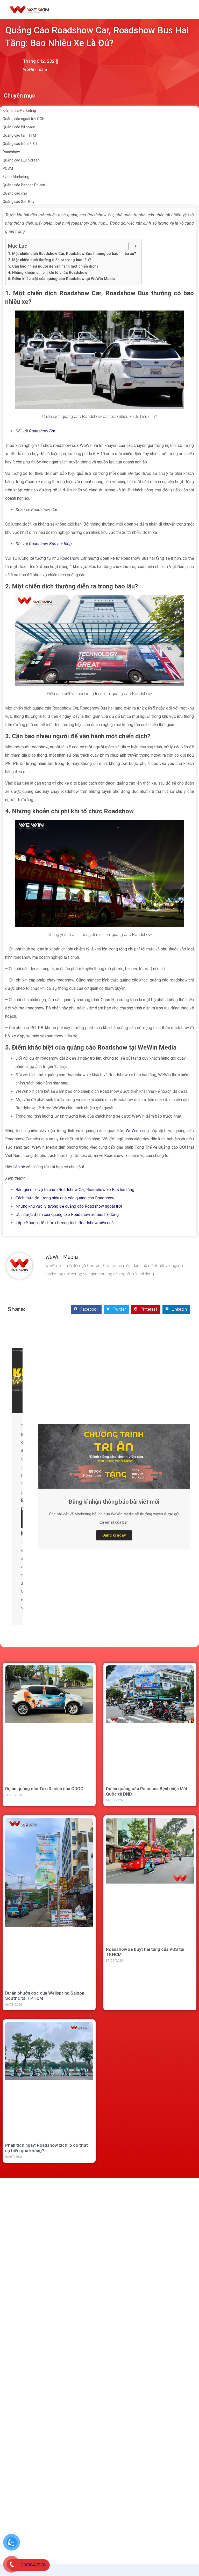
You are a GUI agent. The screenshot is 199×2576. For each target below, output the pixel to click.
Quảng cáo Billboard (19, 127)
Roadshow (11, 152)
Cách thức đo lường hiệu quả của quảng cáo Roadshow (65, 1198)
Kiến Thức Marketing (19, 110)
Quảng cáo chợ (15, 193)
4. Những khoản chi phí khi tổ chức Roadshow (48, 273)
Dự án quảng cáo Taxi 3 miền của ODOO (44, 1789)
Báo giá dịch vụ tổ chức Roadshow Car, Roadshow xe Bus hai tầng (75, 1190)
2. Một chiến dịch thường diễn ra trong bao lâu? (49, 260)
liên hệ (19, 1167)
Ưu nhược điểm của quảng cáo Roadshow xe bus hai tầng (67, 1215)
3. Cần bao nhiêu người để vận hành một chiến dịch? (53, 266)
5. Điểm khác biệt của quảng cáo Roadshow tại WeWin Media (61, 279)
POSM (8, 168)
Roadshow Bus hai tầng (50, 544)
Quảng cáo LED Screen (21, 160)
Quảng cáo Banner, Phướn (24, 185)
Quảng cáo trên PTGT (20, 144)
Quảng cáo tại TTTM (19, 135)
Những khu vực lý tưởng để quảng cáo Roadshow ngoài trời (69, 1206)
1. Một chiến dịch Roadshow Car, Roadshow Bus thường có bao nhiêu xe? (72, 254)
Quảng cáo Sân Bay (19, 202)
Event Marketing (16, 177)
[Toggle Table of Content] (130, 246)
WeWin (132, 1131)
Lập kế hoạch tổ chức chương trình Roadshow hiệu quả (65, 1223)
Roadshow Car (42, 431)
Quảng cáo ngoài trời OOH (24, 119)
